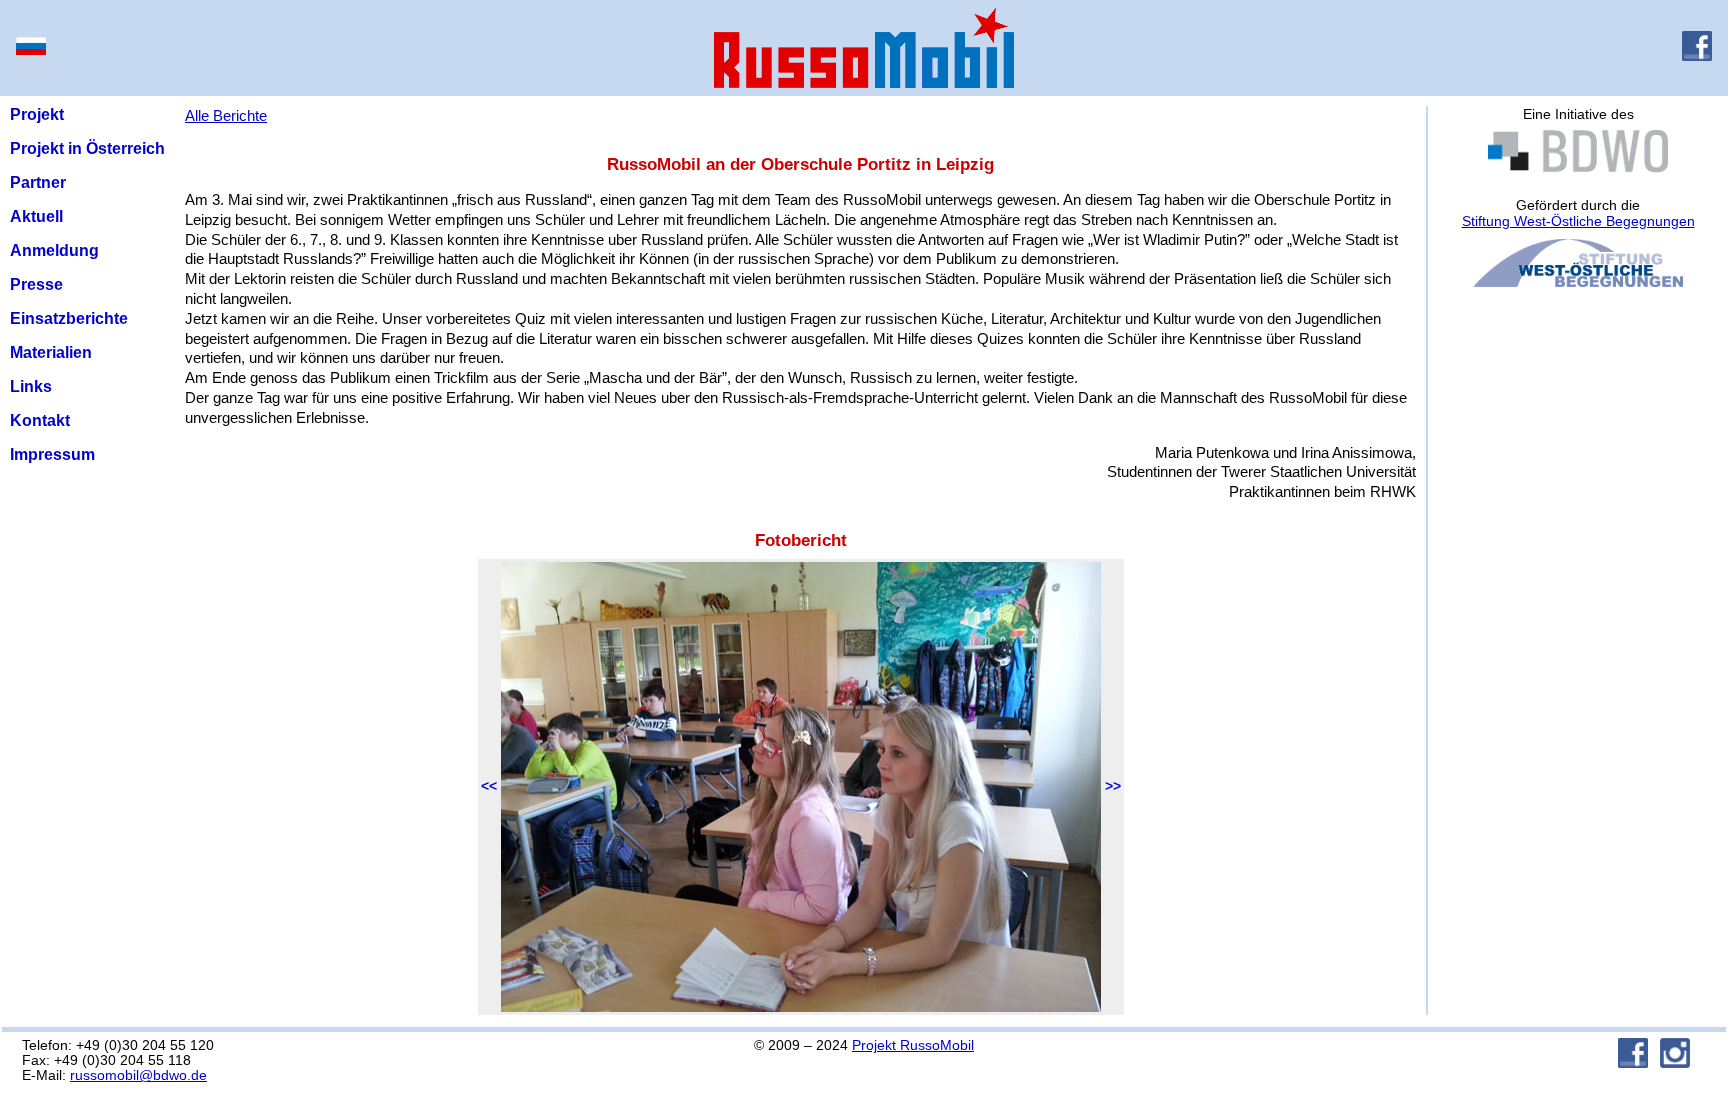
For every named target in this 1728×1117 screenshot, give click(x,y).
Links (31, 386)
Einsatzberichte (69, 318)
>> (1113, 786)
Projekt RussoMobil (913, 1045)
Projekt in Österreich (87, 148)
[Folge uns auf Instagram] (1675, 1062)
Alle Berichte (226, 115)
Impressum (52, 454)
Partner (38, 182)
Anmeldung (54, 250)
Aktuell (36, 216)
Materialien (51, 352)
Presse (36, 284)
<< (489, 786)
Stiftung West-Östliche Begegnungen (1578, 221)
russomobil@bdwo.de (138, 1075)
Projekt (37, 114)
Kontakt (40, 420)
